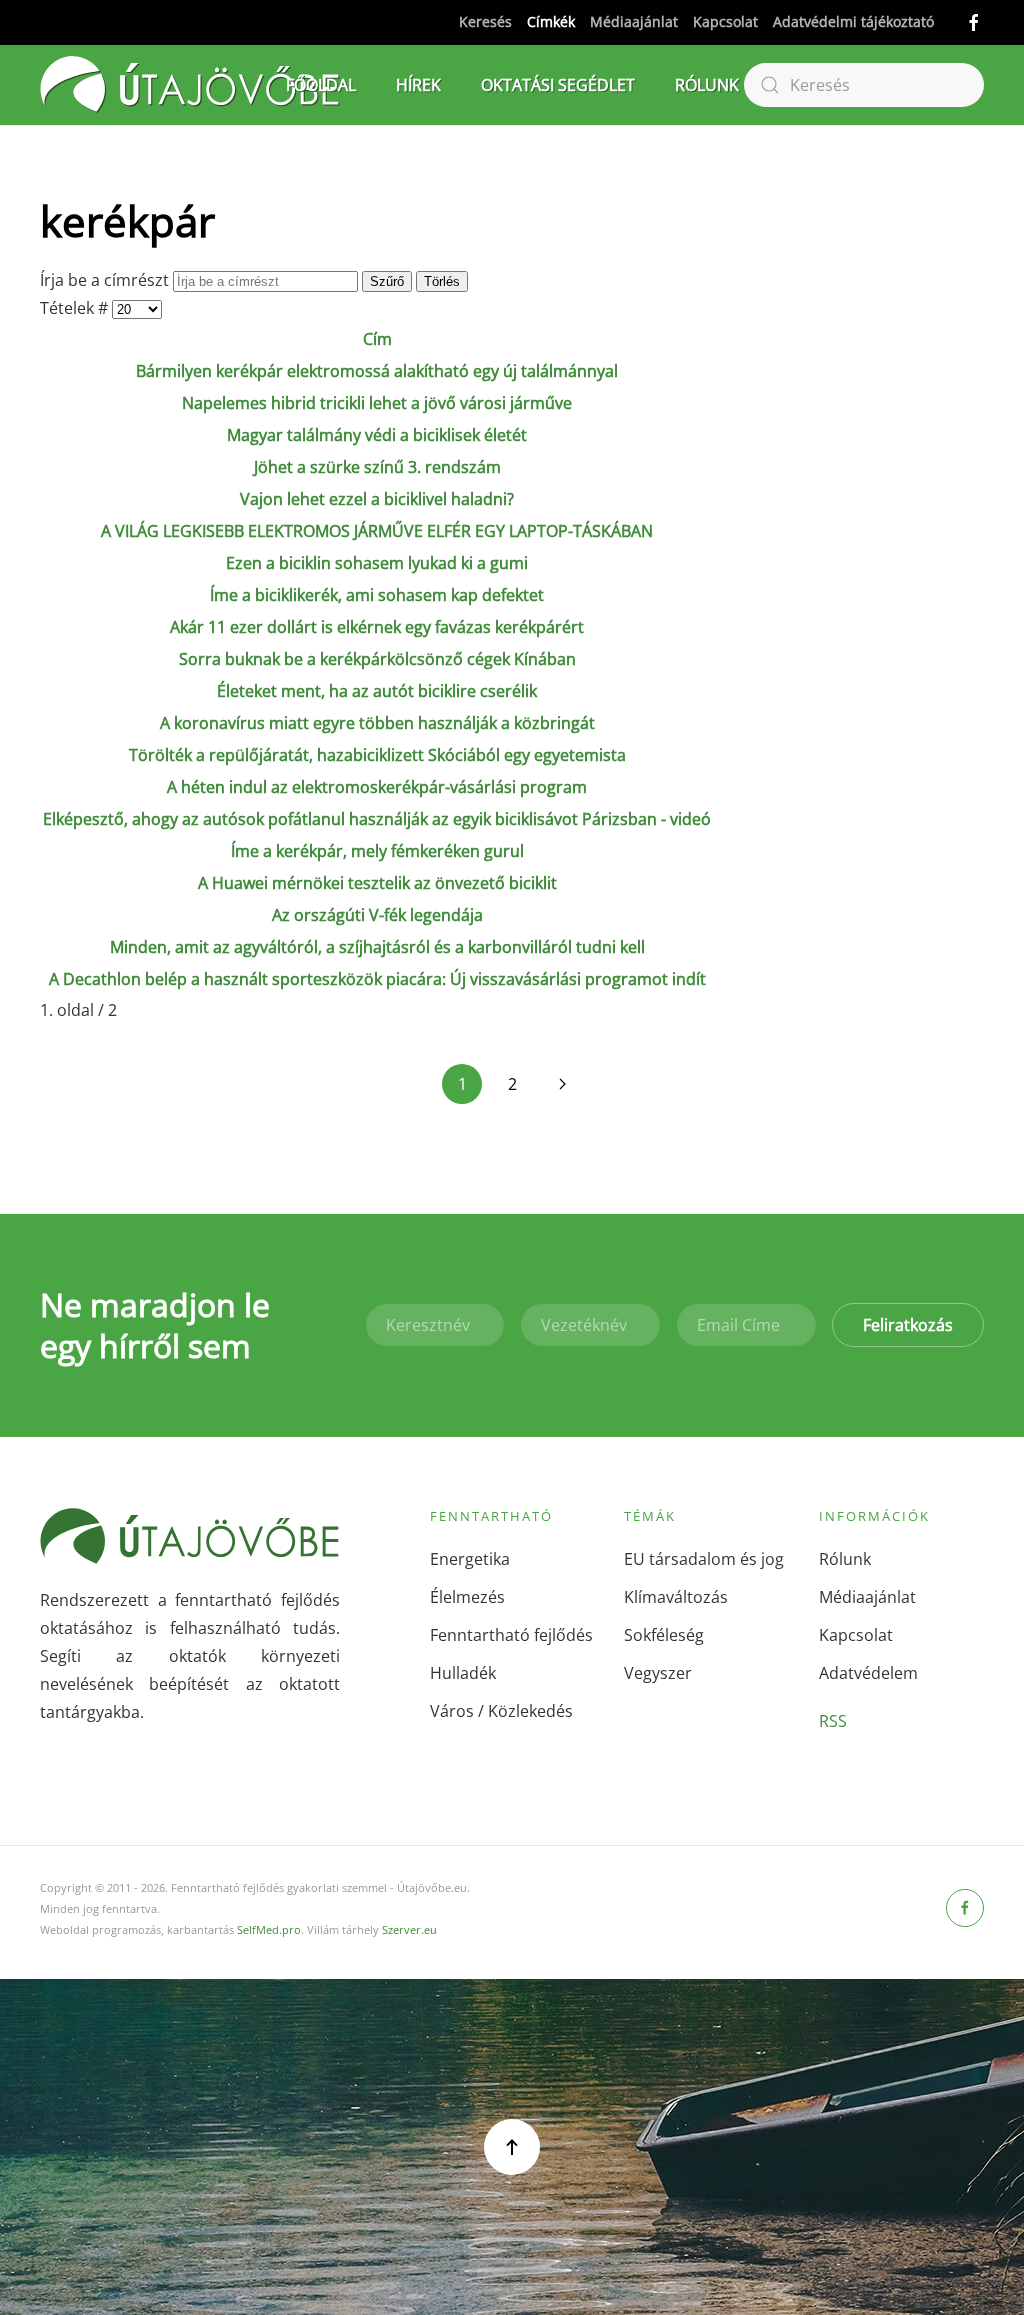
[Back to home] (190, 85)
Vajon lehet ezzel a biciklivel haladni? (377, 499)
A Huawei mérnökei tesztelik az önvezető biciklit (377, 883)
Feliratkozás (908, 1325)
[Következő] (562, 1084)
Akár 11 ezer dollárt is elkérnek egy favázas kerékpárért (377, 627)
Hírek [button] (418, 85)
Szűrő (387, 281)
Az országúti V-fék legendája (377, 915)
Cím (377, 339)
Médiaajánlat (634, 21)
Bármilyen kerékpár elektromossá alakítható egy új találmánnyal (377, 371)
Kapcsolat (725, 21)
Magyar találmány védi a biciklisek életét (377, 435)
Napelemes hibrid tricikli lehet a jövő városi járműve (377, 403)
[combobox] (864, 85)
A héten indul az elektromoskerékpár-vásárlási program (377, 787)
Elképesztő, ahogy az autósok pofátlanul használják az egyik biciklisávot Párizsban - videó (377, 819)
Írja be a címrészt (106, 280)
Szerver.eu (409, 1929)
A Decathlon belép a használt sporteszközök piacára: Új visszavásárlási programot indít (377, 979)
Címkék (551, 21)
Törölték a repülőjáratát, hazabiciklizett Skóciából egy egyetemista (377, 755)
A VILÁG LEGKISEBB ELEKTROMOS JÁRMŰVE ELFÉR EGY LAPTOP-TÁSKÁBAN (377, 531)
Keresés (485, 21)
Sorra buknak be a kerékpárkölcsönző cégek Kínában (377, 659)
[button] (512, 2147)
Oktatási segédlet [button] (558, 85)
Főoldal (321, 85)
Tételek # (76, 308)
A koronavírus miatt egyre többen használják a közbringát (377, 723)
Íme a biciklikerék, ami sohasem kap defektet (377, 595)
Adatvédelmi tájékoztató (853, 21)
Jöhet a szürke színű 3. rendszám (377, 467)
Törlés (442, 281)
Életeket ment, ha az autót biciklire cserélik (377, 691)
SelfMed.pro (269, 1929)
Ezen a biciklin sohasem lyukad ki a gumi (377, 563)
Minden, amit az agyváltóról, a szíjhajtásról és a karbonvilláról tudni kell (377, 947)
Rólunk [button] (707, 85)
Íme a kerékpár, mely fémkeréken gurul (377, 851)
